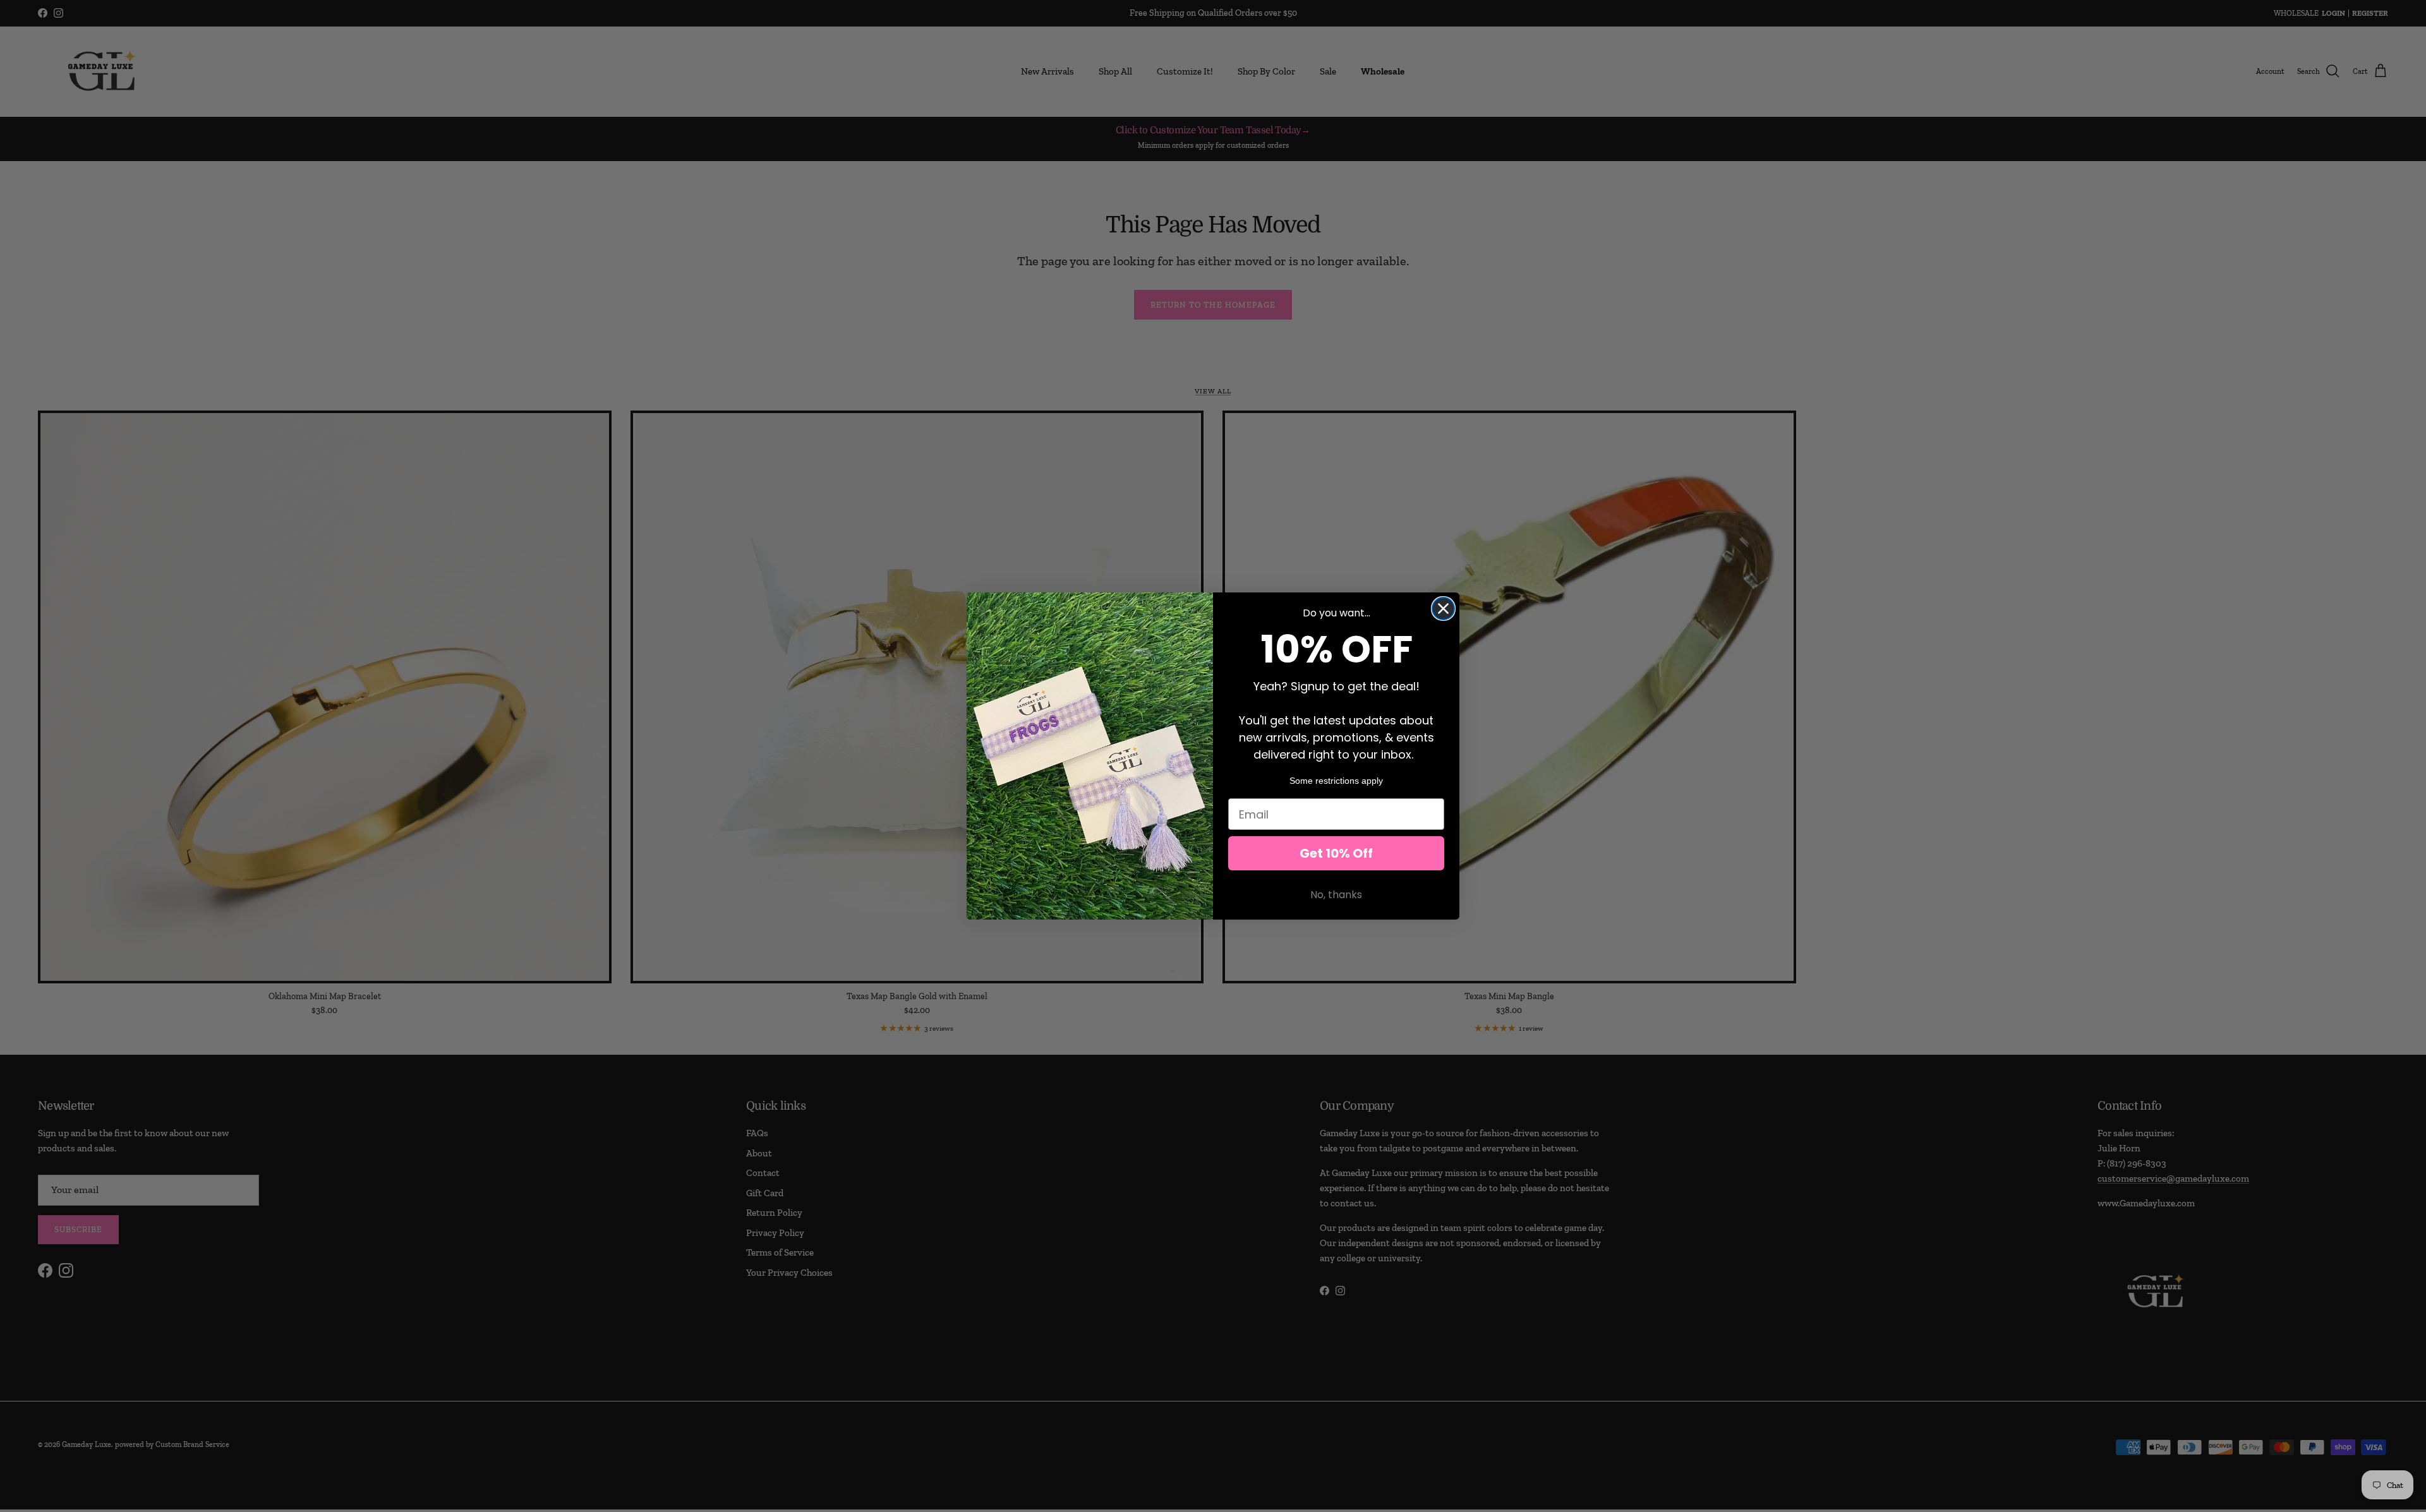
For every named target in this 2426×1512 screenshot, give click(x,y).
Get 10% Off (1336, 853)
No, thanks (1336, 895)
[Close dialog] (1443, 609)
